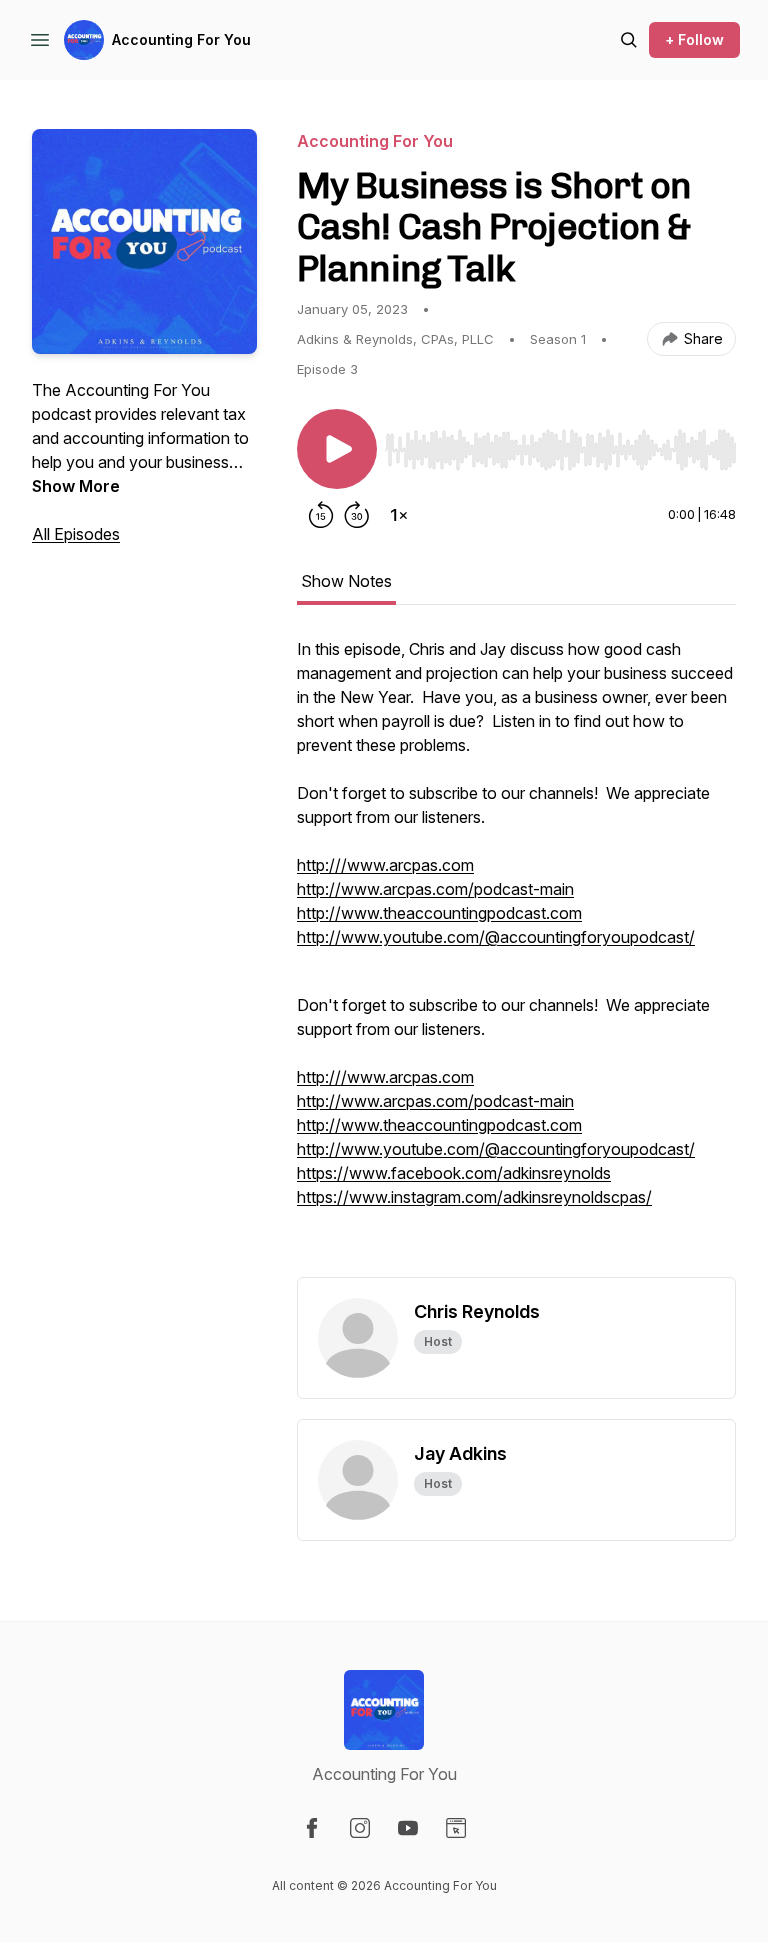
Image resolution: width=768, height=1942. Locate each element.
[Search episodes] (629, 40)
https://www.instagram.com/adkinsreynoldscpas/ (474, 1197)
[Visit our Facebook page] (312, 1828)
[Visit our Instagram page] (360, 1828)
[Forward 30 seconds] (357, 515)
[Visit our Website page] (456, 1828)
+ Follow (694, 39)
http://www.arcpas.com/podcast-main (435, 889)
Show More (76, 486)
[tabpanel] (516, 957)
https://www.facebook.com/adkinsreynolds (454, 1173)
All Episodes (76, 534)
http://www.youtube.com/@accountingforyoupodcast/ (496, 937)
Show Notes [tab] (346, 581)
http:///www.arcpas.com (385, 865)
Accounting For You (181, 39)
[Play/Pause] (337, 449)
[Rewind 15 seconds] (321, 515)
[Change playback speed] (399, 515)
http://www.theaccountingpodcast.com (439, 913)
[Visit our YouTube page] (408, 1828)
